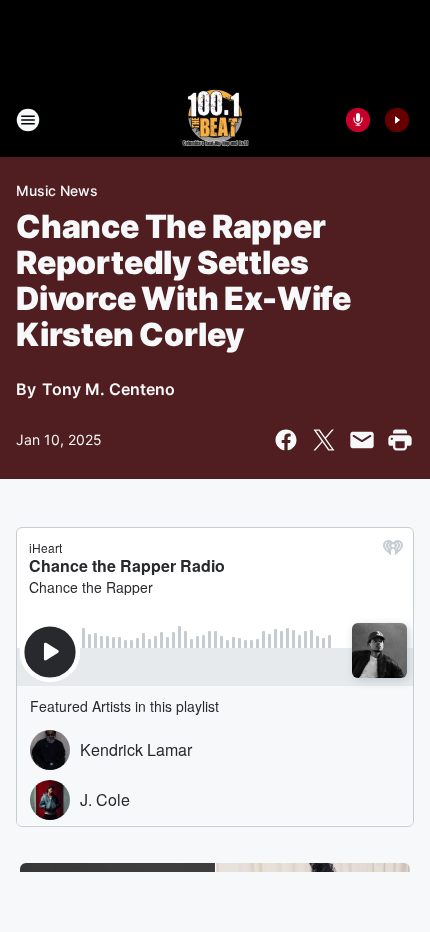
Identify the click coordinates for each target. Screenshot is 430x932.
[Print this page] (400, 440)
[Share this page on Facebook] (286, 440)
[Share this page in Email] (362, 440)
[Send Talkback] (358, 120)
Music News (57, 190)
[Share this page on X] (324, 440)
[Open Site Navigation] (28, 120)
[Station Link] (215, 120)
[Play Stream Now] (397, 120)
